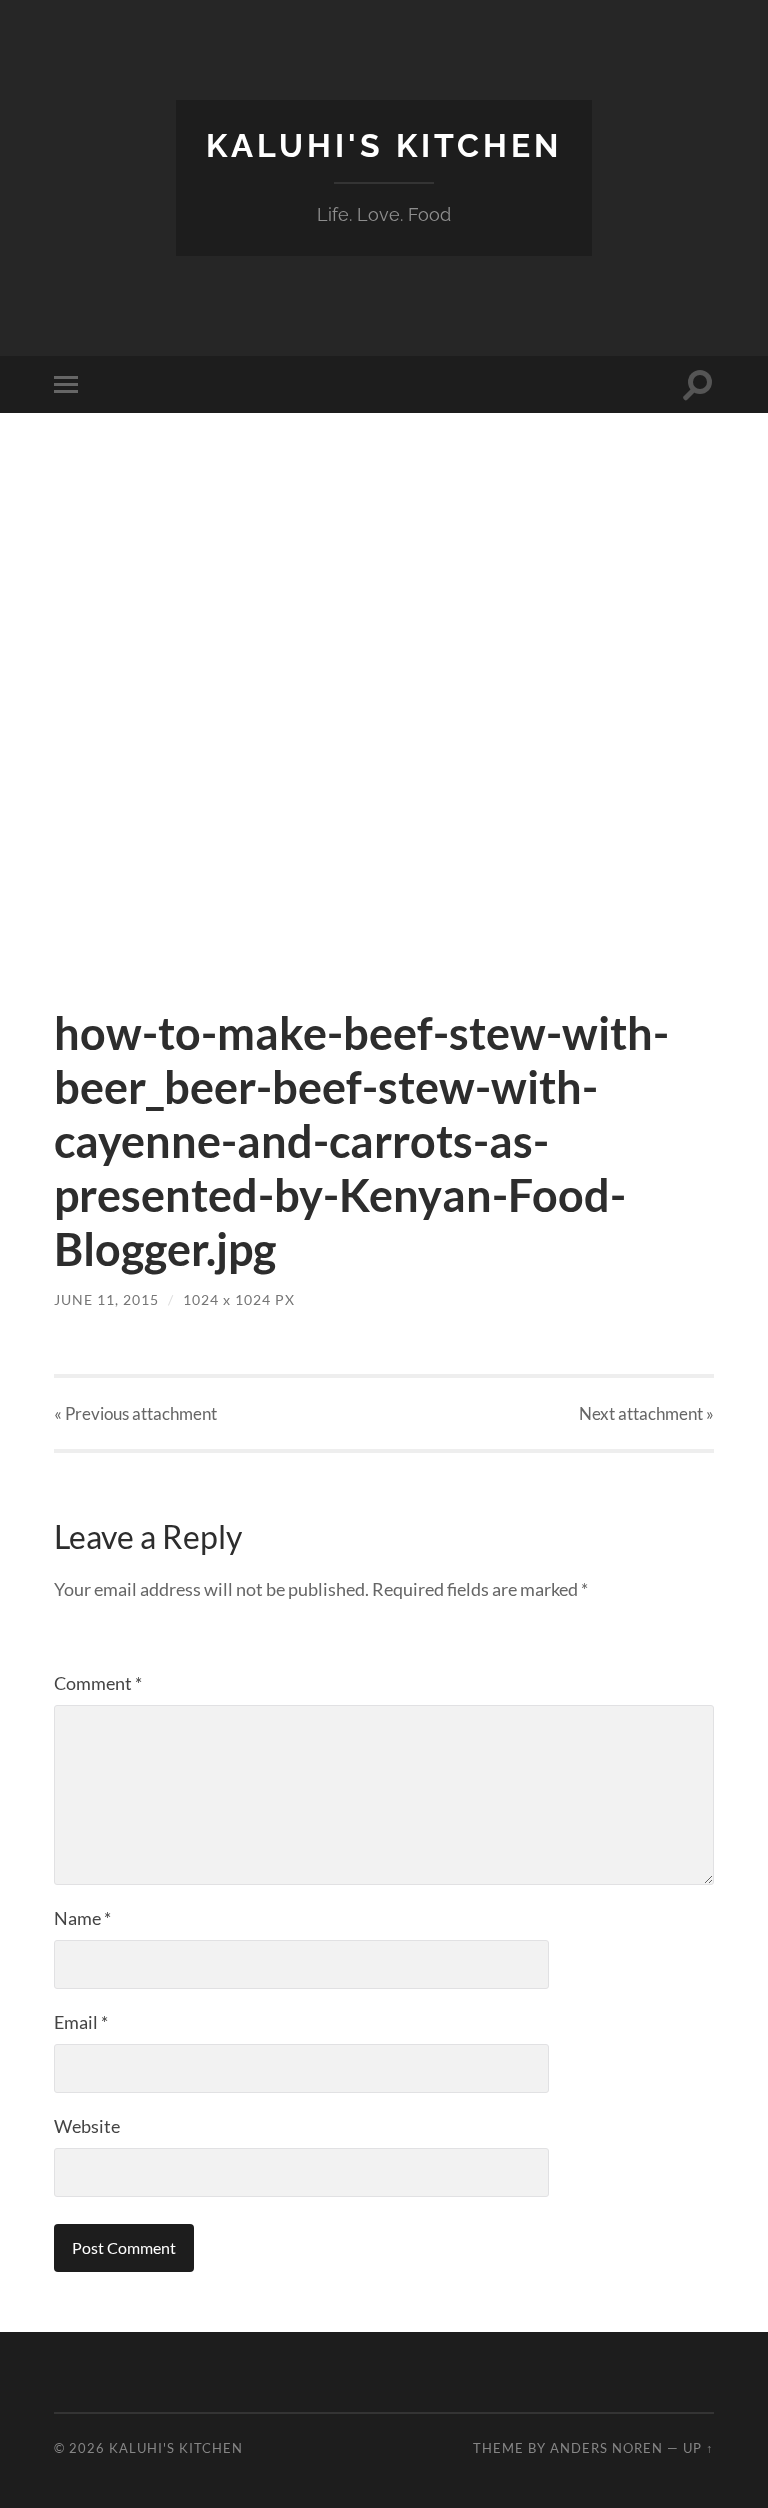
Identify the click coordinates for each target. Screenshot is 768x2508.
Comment (98, 1683)
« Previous (135, 1413)
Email (81, 2022)
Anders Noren (606, 2448)
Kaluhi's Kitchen (384, 145)
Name (82, 1918)
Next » (646, 1413)
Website (87, 2126)
